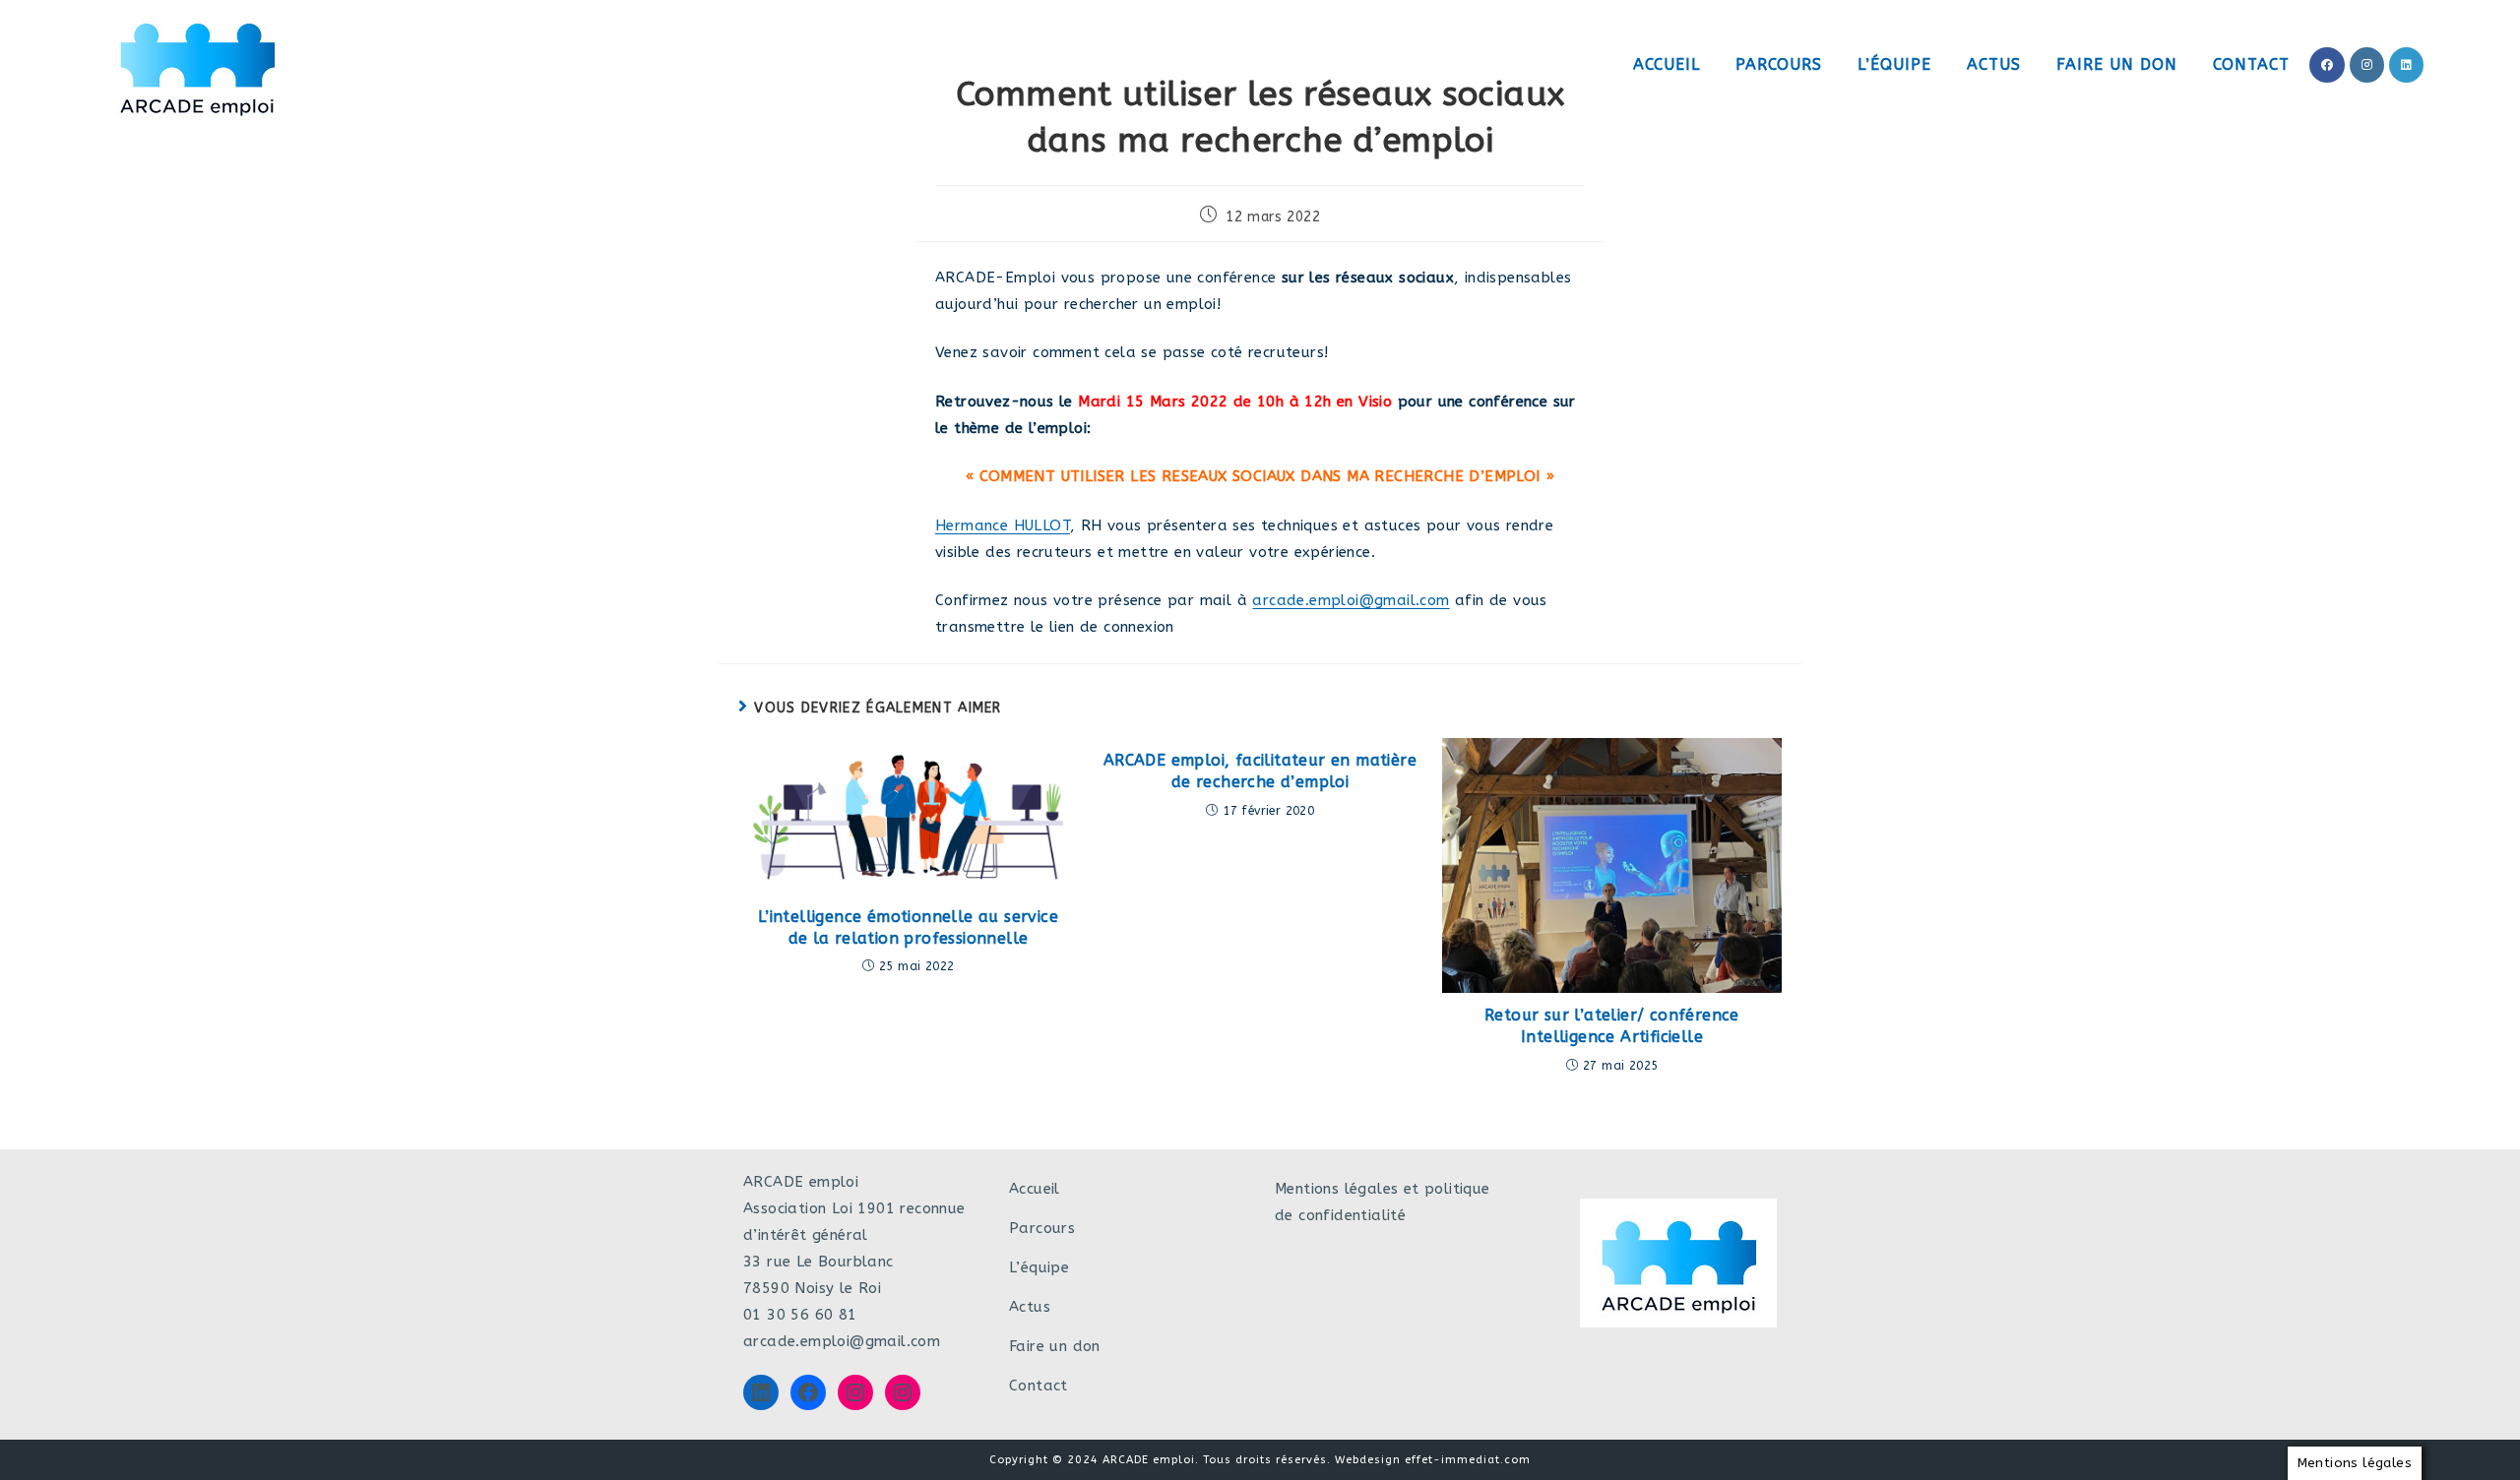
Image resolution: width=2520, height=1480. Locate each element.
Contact (1039, 1386)
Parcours (1042, 1228)
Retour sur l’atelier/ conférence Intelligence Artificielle (1612, 1026)
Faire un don (1055, 1346)
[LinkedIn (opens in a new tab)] (2406, 65)
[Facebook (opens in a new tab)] (2327, 65)
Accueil (1035, 1189)
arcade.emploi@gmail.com (1351, 600)
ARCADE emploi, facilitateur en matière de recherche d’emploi (1260, 771)
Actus (1030, 1307)
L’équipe (1039, 1267)
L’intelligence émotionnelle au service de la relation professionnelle (908, 927)
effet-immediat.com (1468, 1460)
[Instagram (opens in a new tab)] (2367, 65)
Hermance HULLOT (1003, 525)
